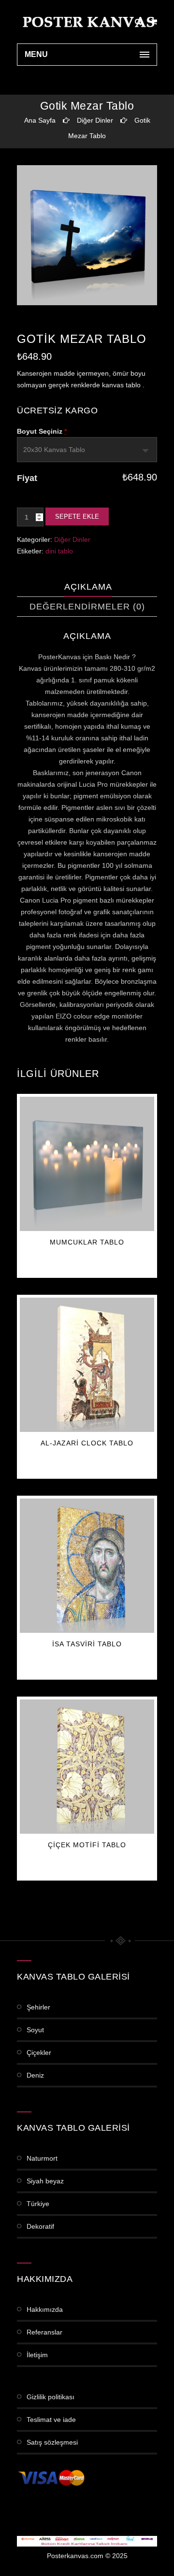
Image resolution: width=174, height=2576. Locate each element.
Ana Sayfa (40, 120)
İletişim (37, 2355)
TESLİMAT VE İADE (51, 2420)
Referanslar (44, 2332)
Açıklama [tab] (88, 587)
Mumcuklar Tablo (87, 1242)
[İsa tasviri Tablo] (87, 1566)
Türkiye (38, 2204)
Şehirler (38, 2007)
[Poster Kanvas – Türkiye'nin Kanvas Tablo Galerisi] (87, 22)
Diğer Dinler (95, 120)
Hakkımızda (45, 2309)
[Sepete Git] (154, 22)
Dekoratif (40, 2226)
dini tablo (59, 551)
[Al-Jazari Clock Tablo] (87, 1365)
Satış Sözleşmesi (52, 2442)
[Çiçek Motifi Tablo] (87, 1767)
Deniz (35, 2075)
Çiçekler (39, 2052)
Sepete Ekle (77, 517)
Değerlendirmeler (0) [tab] (87, 607)
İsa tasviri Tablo (87, 1644)
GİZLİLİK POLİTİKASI (51, 2397)
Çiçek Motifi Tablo (87, 1845)
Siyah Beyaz (45, 2181)
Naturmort (42, 2158)
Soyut (35, 2030)
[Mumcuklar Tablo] (87, 1164)
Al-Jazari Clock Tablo (87, 1443)
